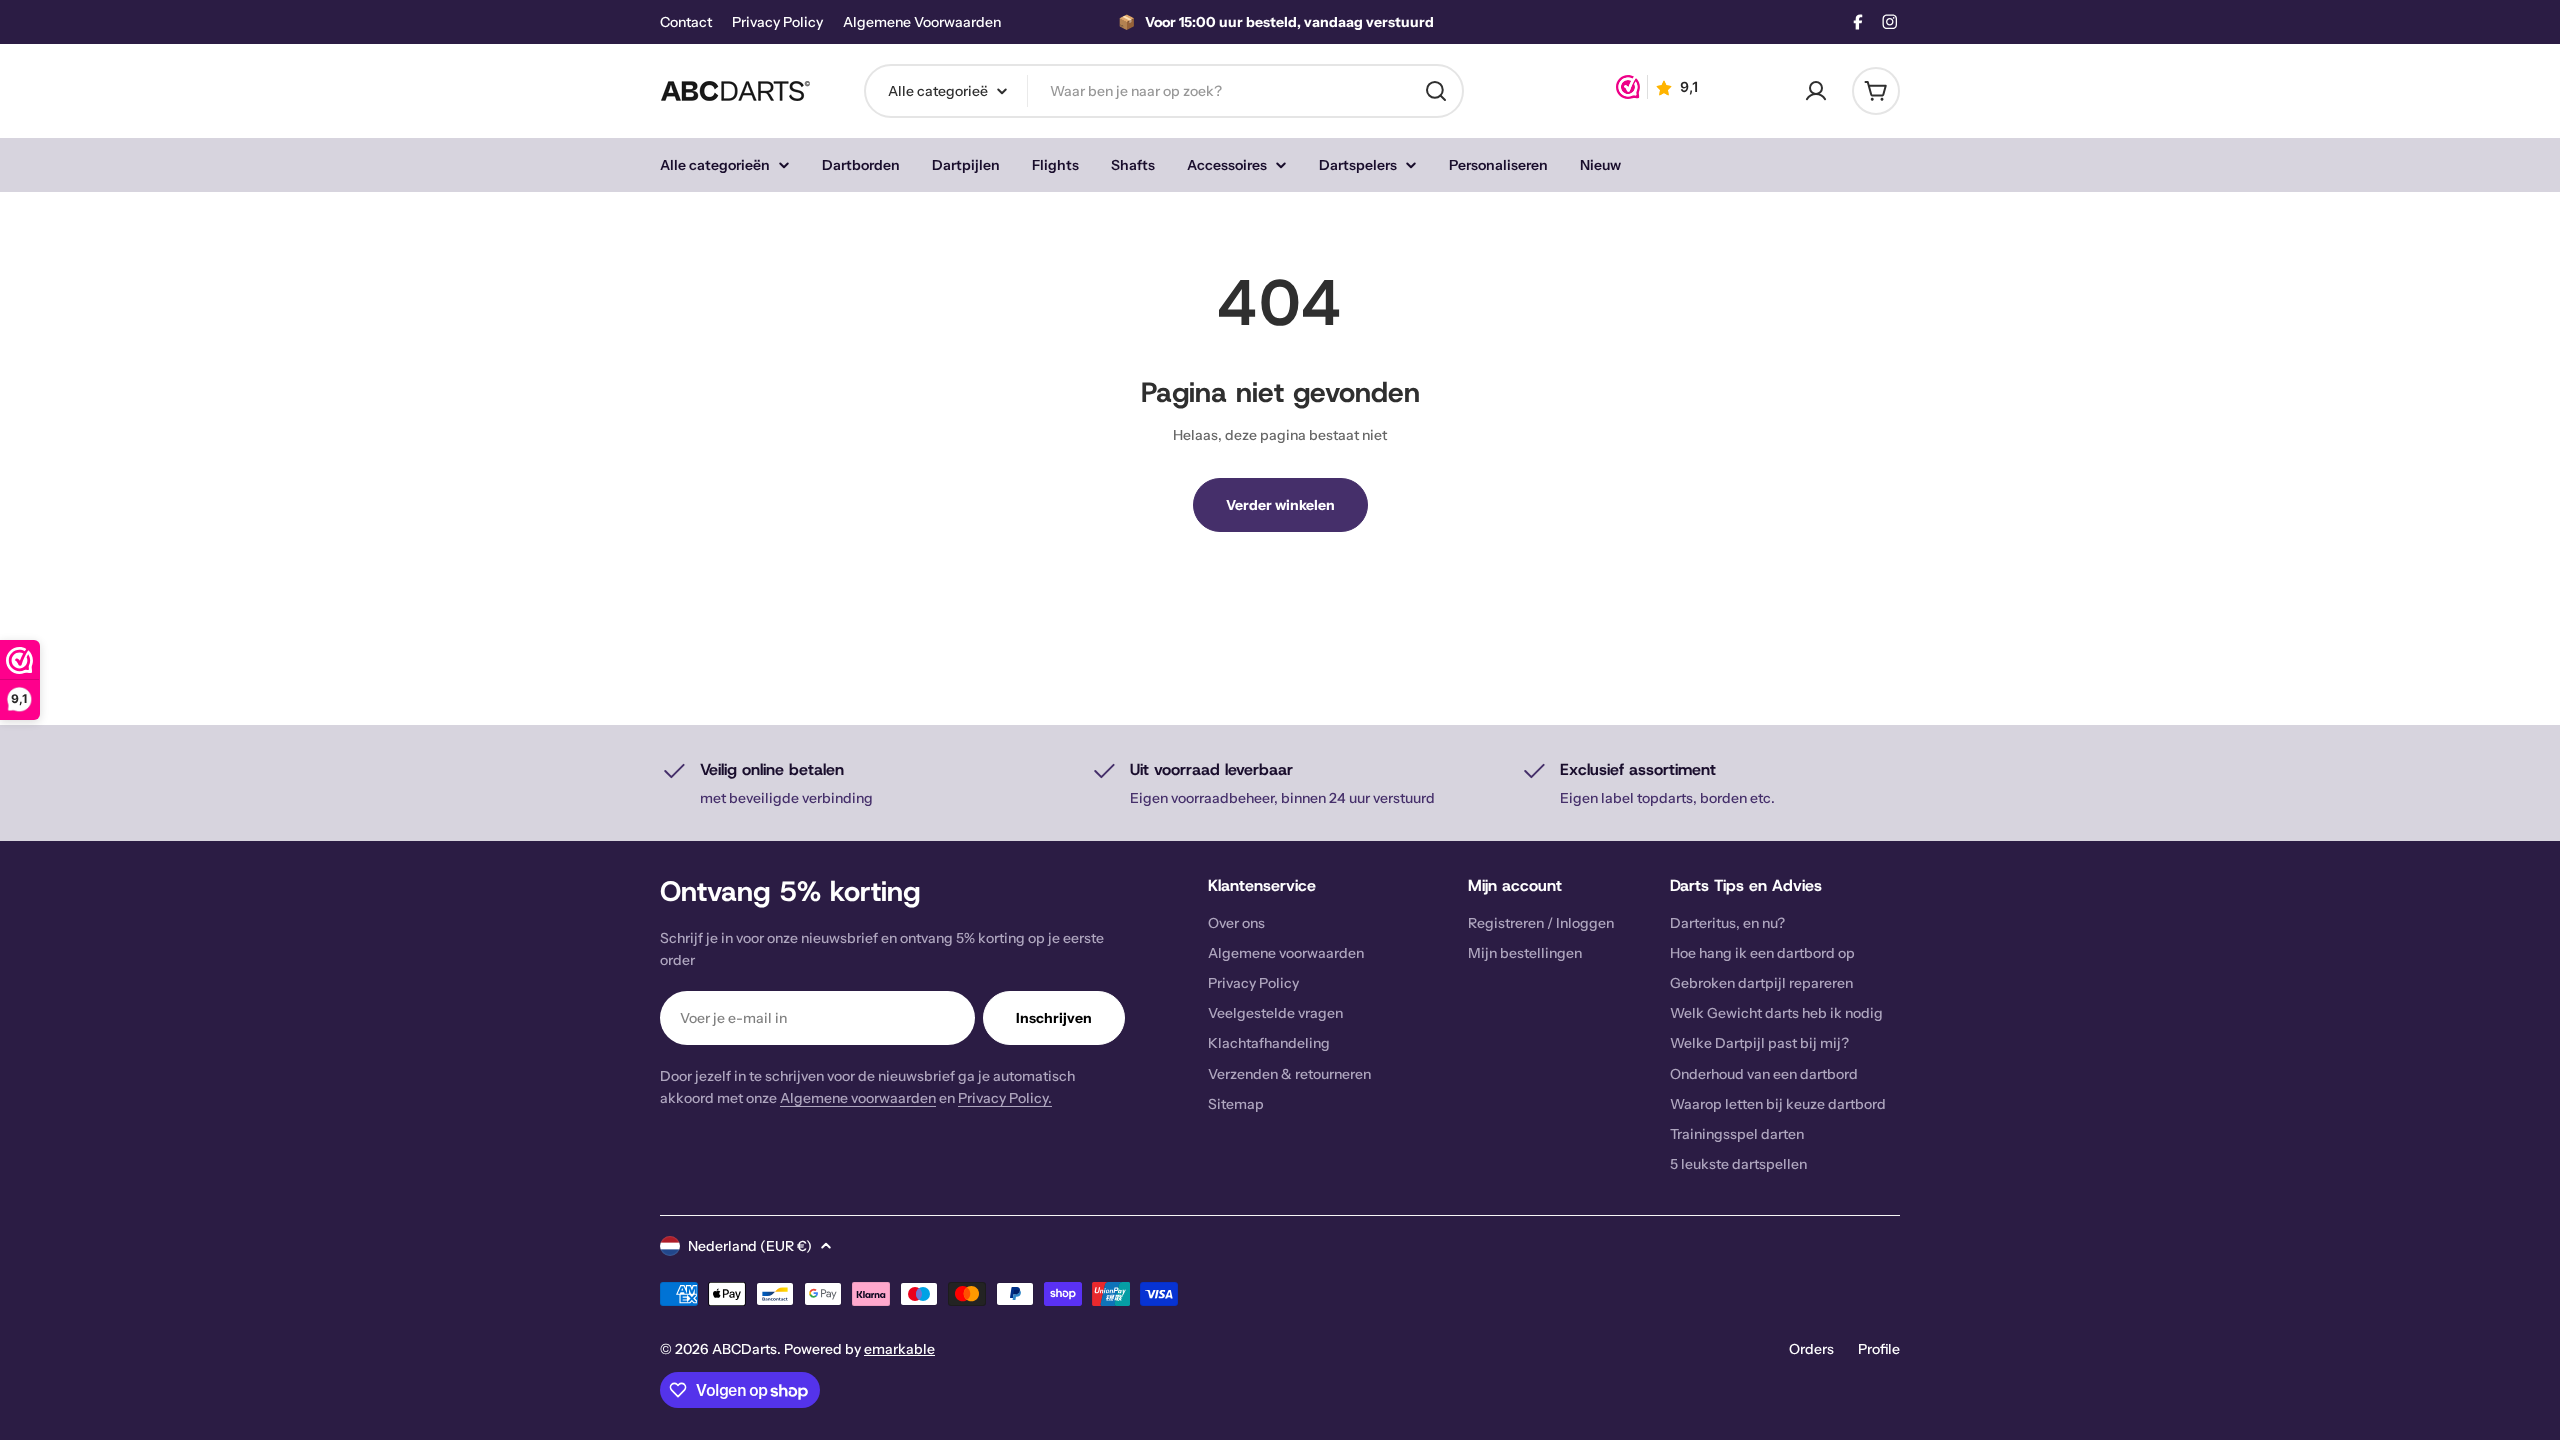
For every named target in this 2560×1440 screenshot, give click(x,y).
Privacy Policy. (1005, 1098)
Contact (686, 22)
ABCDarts (744, 1349)
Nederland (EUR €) (750, 1246)
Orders (1811, 1349)
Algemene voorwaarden (858, 1098)
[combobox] (1164, 91)
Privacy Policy (777, 22)
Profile (1879, 1349)
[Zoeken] (1436, 91)
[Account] (1816, 91)
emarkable (899, 1349)
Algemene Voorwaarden (922, 22)
